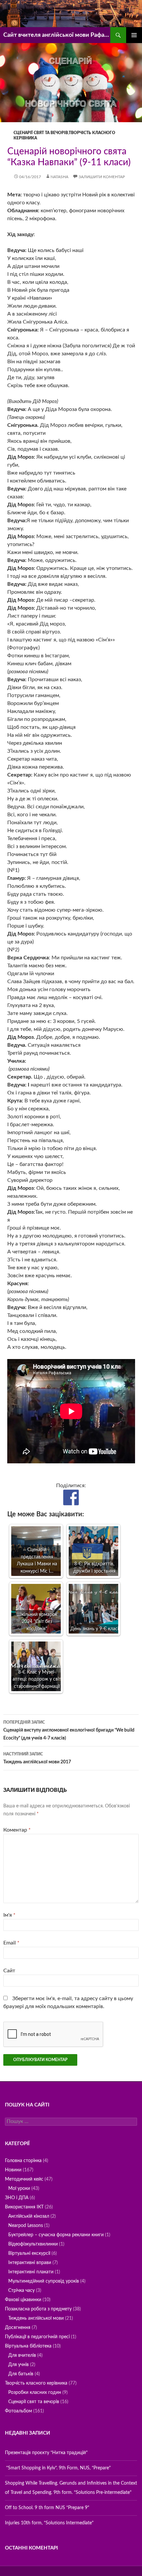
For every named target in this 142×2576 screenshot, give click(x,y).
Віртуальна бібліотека (28, 2346)
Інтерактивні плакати (31, 2272)
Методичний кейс (24, 2179)
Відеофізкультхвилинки (33, 2244)
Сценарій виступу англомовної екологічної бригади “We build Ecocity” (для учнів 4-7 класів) (69, 1730)
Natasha (59, 177)
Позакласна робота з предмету (38, 2309)
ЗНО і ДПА (17, 2198)
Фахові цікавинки (23, 2300)
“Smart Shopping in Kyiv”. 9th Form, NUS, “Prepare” (58, 2468)
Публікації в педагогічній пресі (37, 2337)
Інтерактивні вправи (30, 2263)
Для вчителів (22, 2355)
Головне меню (134, 35)
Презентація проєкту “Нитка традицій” (46, 2453)
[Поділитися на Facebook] (71, 1497)
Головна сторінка (23, 2161)
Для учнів (18, 2365)
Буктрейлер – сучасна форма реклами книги (56, 2235)
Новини (13, 2170)
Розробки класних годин (35, 2393)
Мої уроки (19, 2189)
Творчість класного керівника (36, 2383)
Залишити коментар (102, 177)
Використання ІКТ (24, 2207)
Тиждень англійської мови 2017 (37, 1758)
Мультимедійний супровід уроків (44, 2281)
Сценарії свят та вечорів (41, 133)
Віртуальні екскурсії (29, 2253)
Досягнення (18, 2328)
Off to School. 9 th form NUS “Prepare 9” (47, 2508)
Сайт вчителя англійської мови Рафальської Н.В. (57, 35)
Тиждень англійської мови (36, 2318)
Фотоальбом (18, 2411)
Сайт (9, 1971)
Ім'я (9, 1915)
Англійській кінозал (29, 2216)
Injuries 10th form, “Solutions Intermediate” (49, 2523)
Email (11, 1943)
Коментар (17, 1830)
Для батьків (21, 2374)
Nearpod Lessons (26, 2226)
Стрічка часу (21, 2291)
